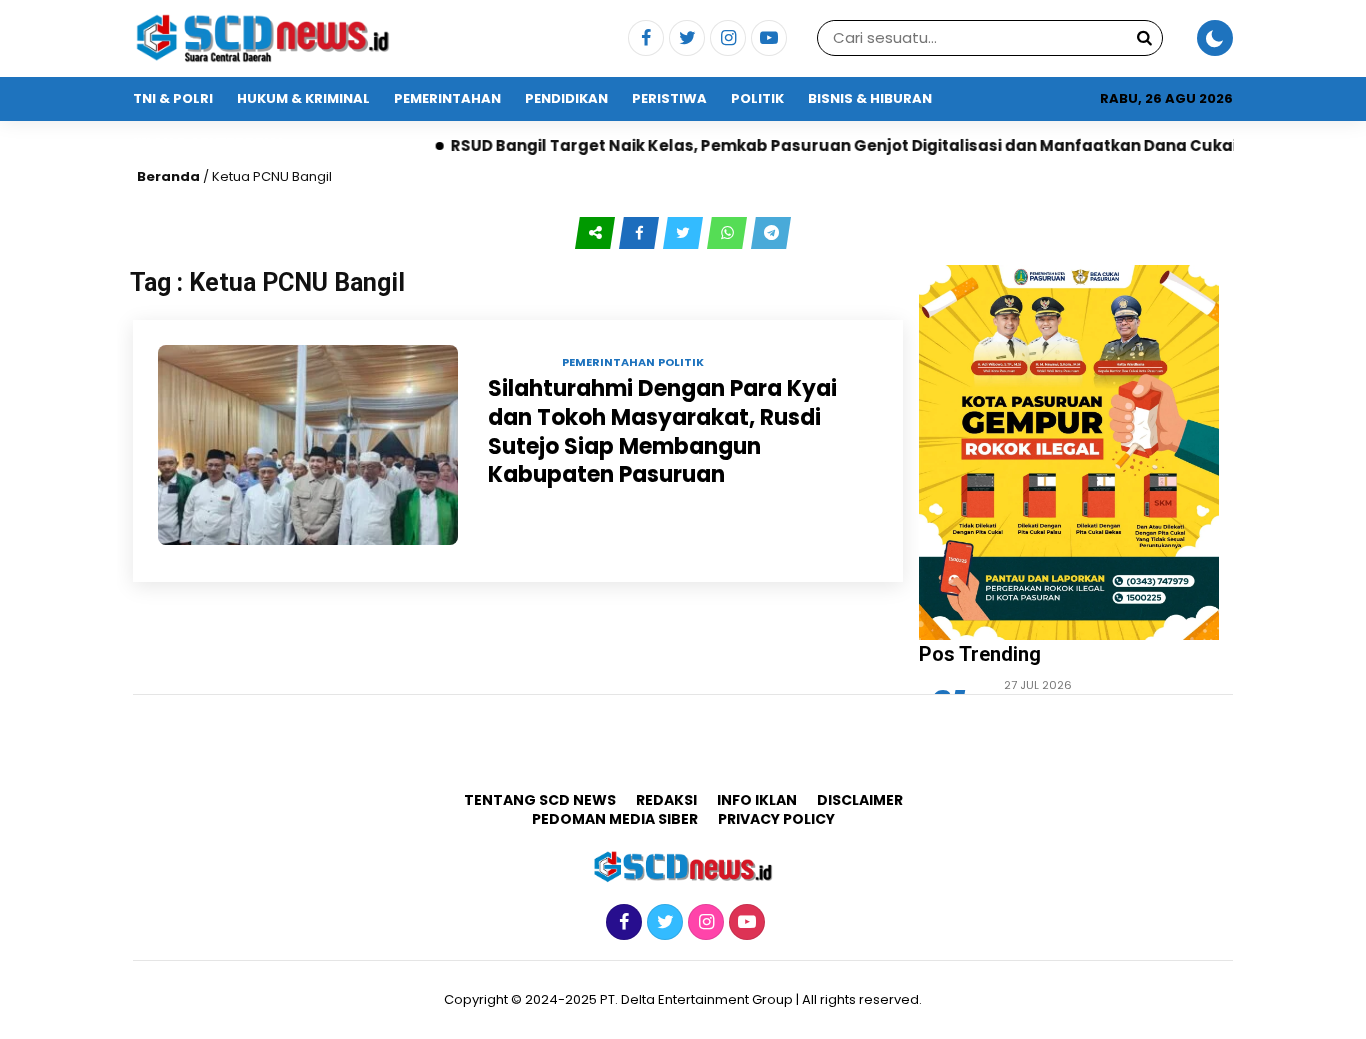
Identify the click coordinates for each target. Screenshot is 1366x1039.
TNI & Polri (173, 98)
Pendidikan (566, 98)
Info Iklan (757, 800)
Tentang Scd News (540, 800)
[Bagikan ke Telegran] (771, 233)
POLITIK (757, 98)
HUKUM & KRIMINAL (303, 98)
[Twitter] (684, 39)
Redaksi (666, 800)
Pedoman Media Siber (615, 819)
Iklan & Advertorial (209, 142)
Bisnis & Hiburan (870, 98)
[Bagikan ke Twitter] (685, 233)
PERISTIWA (669, 98)
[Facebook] (643, 39)
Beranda (168, 176)
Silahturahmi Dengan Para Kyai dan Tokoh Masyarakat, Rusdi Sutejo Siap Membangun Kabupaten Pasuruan (662, 431)
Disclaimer (860, 800)
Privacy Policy (776, 819)
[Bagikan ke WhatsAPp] (729, 233)
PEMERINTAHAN (447, 98)
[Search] (1144, 37)
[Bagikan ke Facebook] (641, 233)
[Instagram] (725, 39)
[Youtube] (766, 39)
